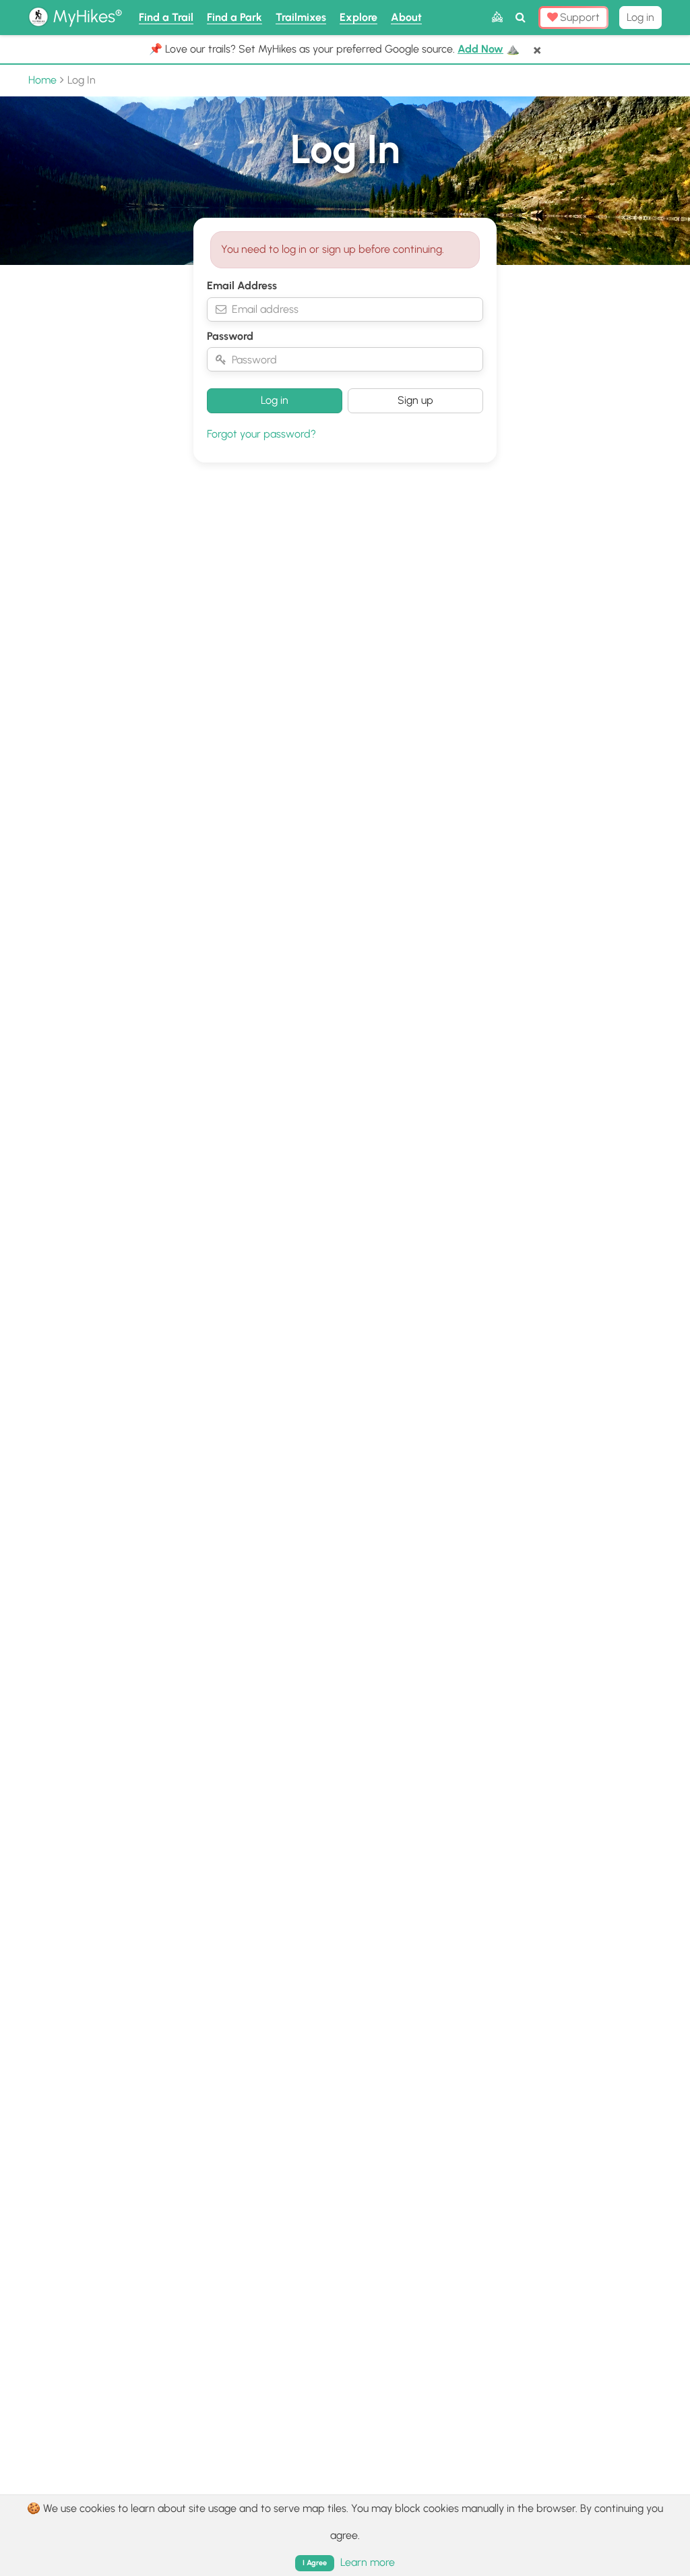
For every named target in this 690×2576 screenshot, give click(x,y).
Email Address (242, 286)
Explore (358, 17)
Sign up (415, 400)
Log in (640, 17)
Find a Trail (166, 17)
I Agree (315, 2563)
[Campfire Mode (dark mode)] (497, 18)
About (406, 17)
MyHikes (85, 16)
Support (578, 17)
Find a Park (234, 17)
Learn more (368, 2562)
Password (230, 336)
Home (42, 80)
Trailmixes (301, 17)
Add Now (480, 49)
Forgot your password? (261, 434)
